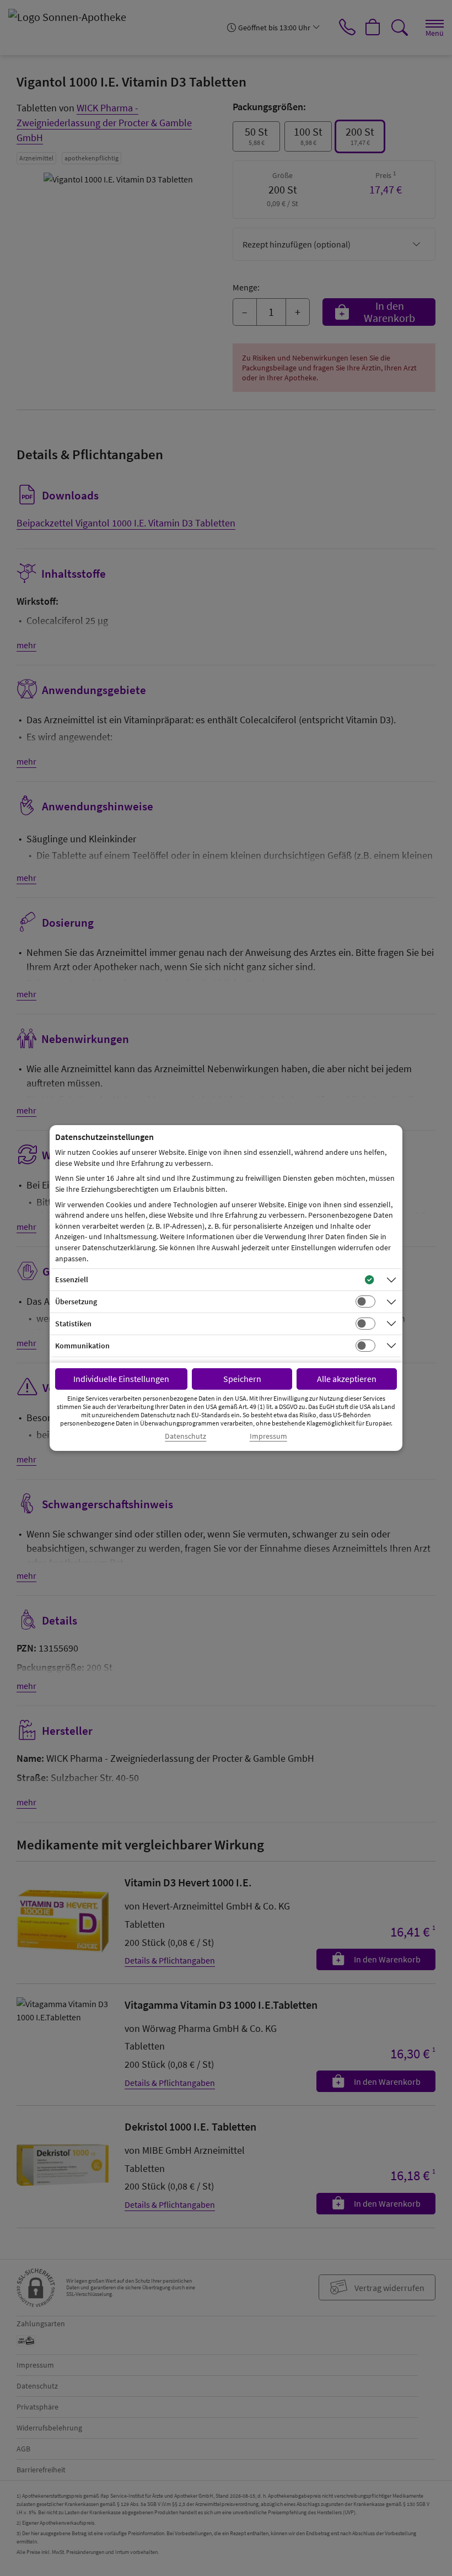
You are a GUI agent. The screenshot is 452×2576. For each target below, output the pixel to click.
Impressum (268, 1436)
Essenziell (72, 1279)
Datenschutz (185, 1436)
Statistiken (73, 1324)
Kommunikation (82, 1346)
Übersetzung (76, 1302)
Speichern (242, 1379)
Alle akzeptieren (347, 1379)
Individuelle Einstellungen (121, 1379)
